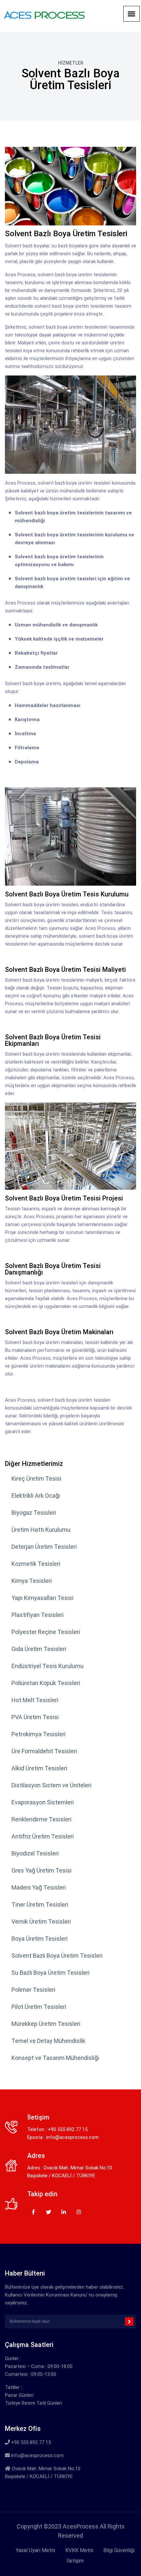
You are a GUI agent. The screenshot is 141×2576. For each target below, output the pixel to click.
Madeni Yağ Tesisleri (39, 1887)
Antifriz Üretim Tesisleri (43, 1836)
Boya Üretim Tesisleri (40, 1939)
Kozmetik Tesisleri (36, 1564)
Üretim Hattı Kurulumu (41, 1530)
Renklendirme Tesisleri (41, 1819)
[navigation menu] (131, 14)
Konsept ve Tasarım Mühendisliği (55, 2058)
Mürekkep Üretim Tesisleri (46, 2024)
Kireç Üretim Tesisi (36, 1479)
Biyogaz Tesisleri (34, 1513)
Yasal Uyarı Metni (35, 2550)
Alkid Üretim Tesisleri (39, 1768)
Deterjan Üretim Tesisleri (44, 1547)
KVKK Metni (79, 2550)
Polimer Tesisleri (33, 1990)
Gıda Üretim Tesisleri (39, 1649)
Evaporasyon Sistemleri (43, 1802)
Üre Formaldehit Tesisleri (44, 1751)
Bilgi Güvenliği (119, 2550)
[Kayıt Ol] (129, 2321)
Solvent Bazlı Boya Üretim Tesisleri (57, 1956)
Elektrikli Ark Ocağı (36, 1496)
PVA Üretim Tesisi (35, 1717)
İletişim (75, 2561)
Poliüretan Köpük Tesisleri (46, 1683)
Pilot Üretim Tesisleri (39, 2007)
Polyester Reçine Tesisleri (46, 1632)
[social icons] (33, 2211)
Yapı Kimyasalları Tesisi (42, 1598)
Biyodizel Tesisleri (35, 1853)
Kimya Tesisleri (32, 1581)
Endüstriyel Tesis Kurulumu (48, 1666)
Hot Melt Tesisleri (35, 1700)
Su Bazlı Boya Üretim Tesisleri (50, 1973)
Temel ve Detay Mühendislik (48, 2041)
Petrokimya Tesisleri (39, 1734)
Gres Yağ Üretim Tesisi (41, 1870)
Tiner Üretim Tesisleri (40, 1904)
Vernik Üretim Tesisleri (41, 1922)
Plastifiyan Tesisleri (38, 1615)
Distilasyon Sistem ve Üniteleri (51, 1785)
